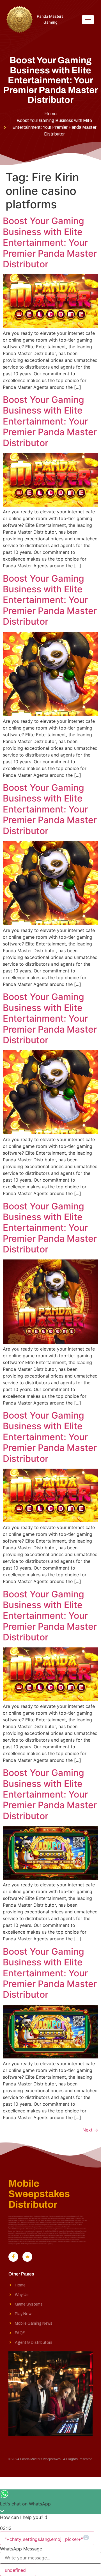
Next (90, 2130)
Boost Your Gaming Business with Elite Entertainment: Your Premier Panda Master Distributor (50, 242)
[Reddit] (27, 2257)
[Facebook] (13, 2257)
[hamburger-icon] (88, 20)
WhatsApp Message (21, 2549)
